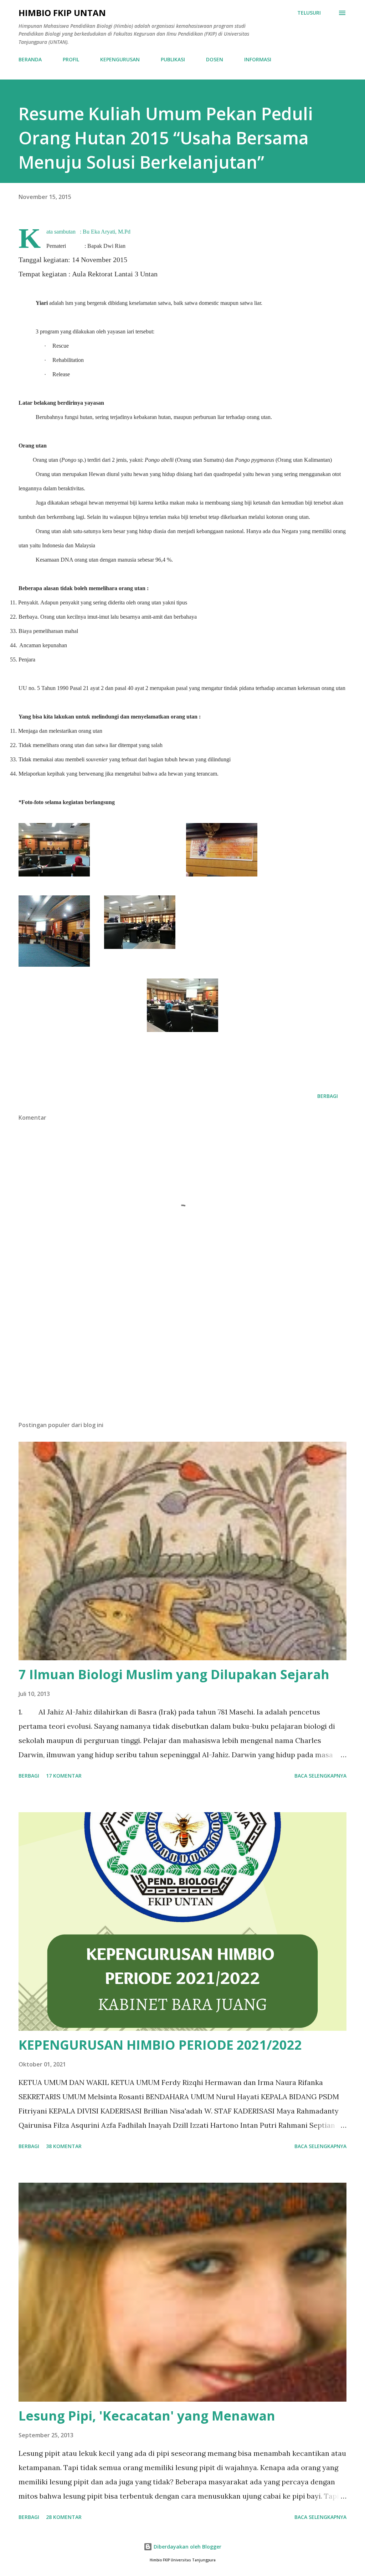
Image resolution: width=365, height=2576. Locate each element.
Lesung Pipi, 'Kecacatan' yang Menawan (147, 2416)
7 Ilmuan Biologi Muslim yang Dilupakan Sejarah (174, 1674)
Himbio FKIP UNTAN (62, 13)
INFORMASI (258, 59)
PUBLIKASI (173, 59)
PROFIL (71, 59)
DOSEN (215, 59)
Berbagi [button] (328, 1096)
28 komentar (64, 2517)
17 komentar (64, 1776)
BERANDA (30, 59)
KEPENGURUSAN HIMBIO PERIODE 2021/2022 (160, 2045)
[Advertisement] (182, 1360)
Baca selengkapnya (320, 1776)
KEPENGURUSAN (120, 59)
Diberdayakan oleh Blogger (187, 2547)
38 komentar (64, 2146)
